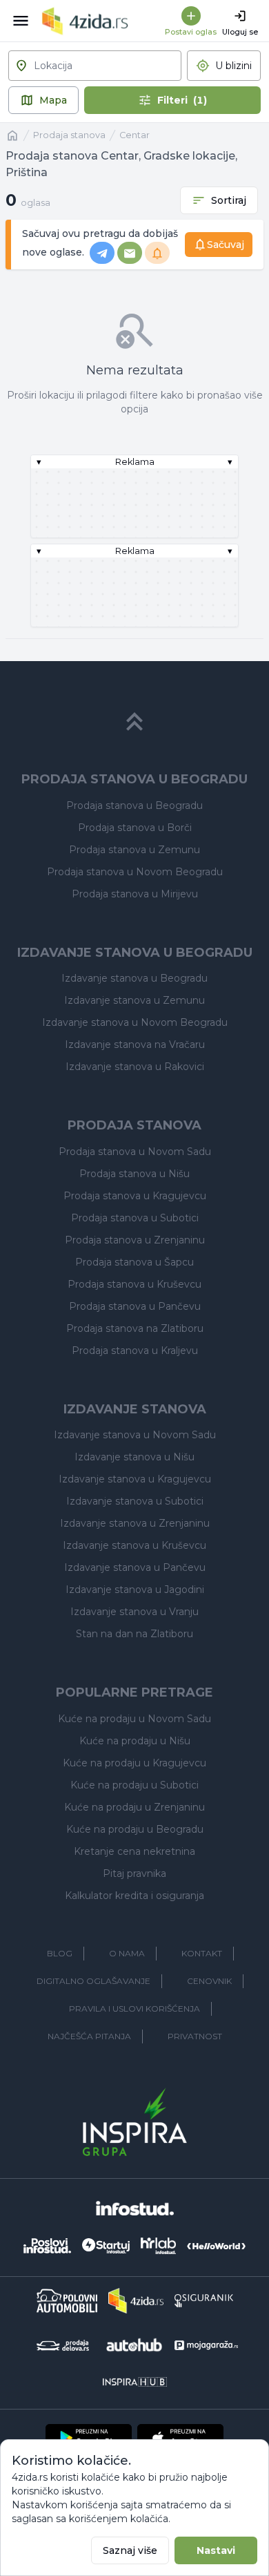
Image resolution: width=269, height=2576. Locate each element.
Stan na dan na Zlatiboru (134, 1634)
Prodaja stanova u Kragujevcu (135, 1196)
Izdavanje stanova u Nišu (134, 1457)
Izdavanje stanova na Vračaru (135, 1044)
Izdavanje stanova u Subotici (135, 1501)
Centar (134, 135)
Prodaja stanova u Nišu (134, 1174)
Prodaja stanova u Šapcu (134, 1262)
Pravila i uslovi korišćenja (134, 2009)
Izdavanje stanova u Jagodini (135, 1590)
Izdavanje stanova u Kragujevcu (135, 1479)
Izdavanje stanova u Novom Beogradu (135, 1022)
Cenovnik (209, 1981)
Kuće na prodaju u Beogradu (135, 1829)
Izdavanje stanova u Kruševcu (134, 1545)
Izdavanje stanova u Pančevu (135, 1567)
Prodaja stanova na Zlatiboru (135, 1328)
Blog (60, 1953)
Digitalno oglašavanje (93, 1981)
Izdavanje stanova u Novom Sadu (135, 1435)
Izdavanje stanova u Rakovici (135, 1067)
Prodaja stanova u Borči (135, 828)
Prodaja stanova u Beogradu (134, 805)
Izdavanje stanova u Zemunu (134, 1000)
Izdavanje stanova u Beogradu (134, 978)
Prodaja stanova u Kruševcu (134, 1284)
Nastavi (216, 2550)
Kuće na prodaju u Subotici (134, 1785)
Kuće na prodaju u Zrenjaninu (134, 1807)
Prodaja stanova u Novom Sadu (135, 1152)
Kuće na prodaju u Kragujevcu (134, 1763)
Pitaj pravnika (134, 1873)
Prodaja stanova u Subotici (135, 1218)
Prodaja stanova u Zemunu (134, 850)
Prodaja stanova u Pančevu (135, 1306)
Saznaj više (130, 2550)
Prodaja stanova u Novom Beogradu (135, 872)
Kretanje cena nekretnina (134, 1851)
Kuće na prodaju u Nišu (135, 1741)
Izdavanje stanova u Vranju (134, 1612)
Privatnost (195, 2036)
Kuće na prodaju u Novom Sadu (134, 1719)
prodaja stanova (69, 135)
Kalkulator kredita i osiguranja (134, 1896)
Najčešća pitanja (89, 2036)
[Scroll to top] (134, 722)
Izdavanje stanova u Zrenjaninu (135, 1523)
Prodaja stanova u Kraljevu (135, 1351)
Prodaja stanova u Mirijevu (135, 894)
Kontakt (202, 1953)
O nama (127, 1953)
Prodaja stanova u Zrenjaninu (135, 1240)
